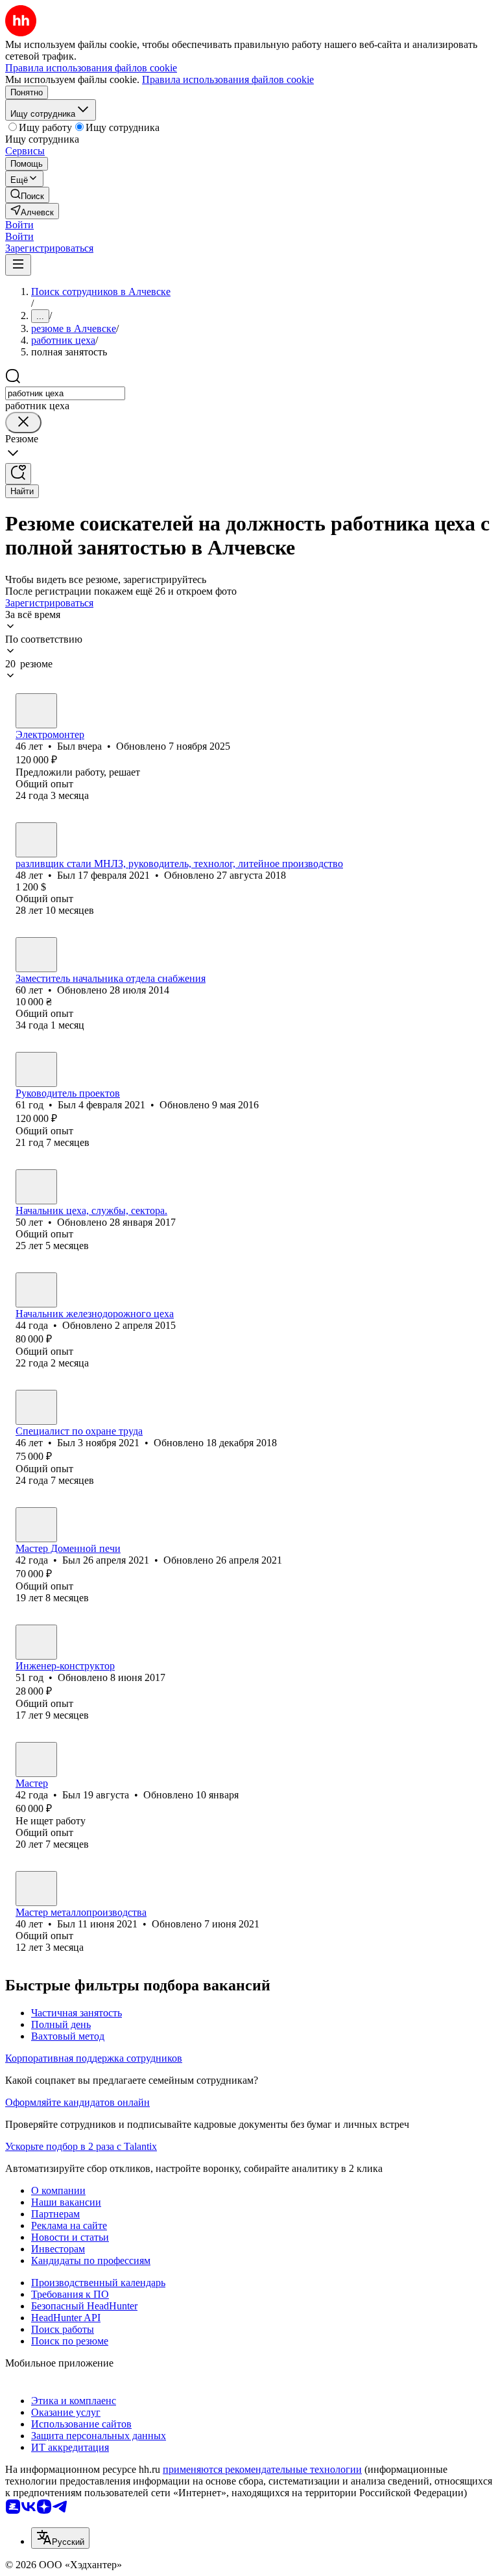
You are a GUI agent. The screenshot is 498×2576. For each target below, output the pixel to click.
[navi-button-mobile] (18, 265)
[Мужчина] (36, 711)
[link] (27, 195)
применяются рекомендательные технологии (262, 2469)
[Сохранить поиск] (18, 474)
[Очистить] (23, 423)
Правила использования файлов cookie (228, 79)
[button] (19, 225)
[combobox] (65, 393)
